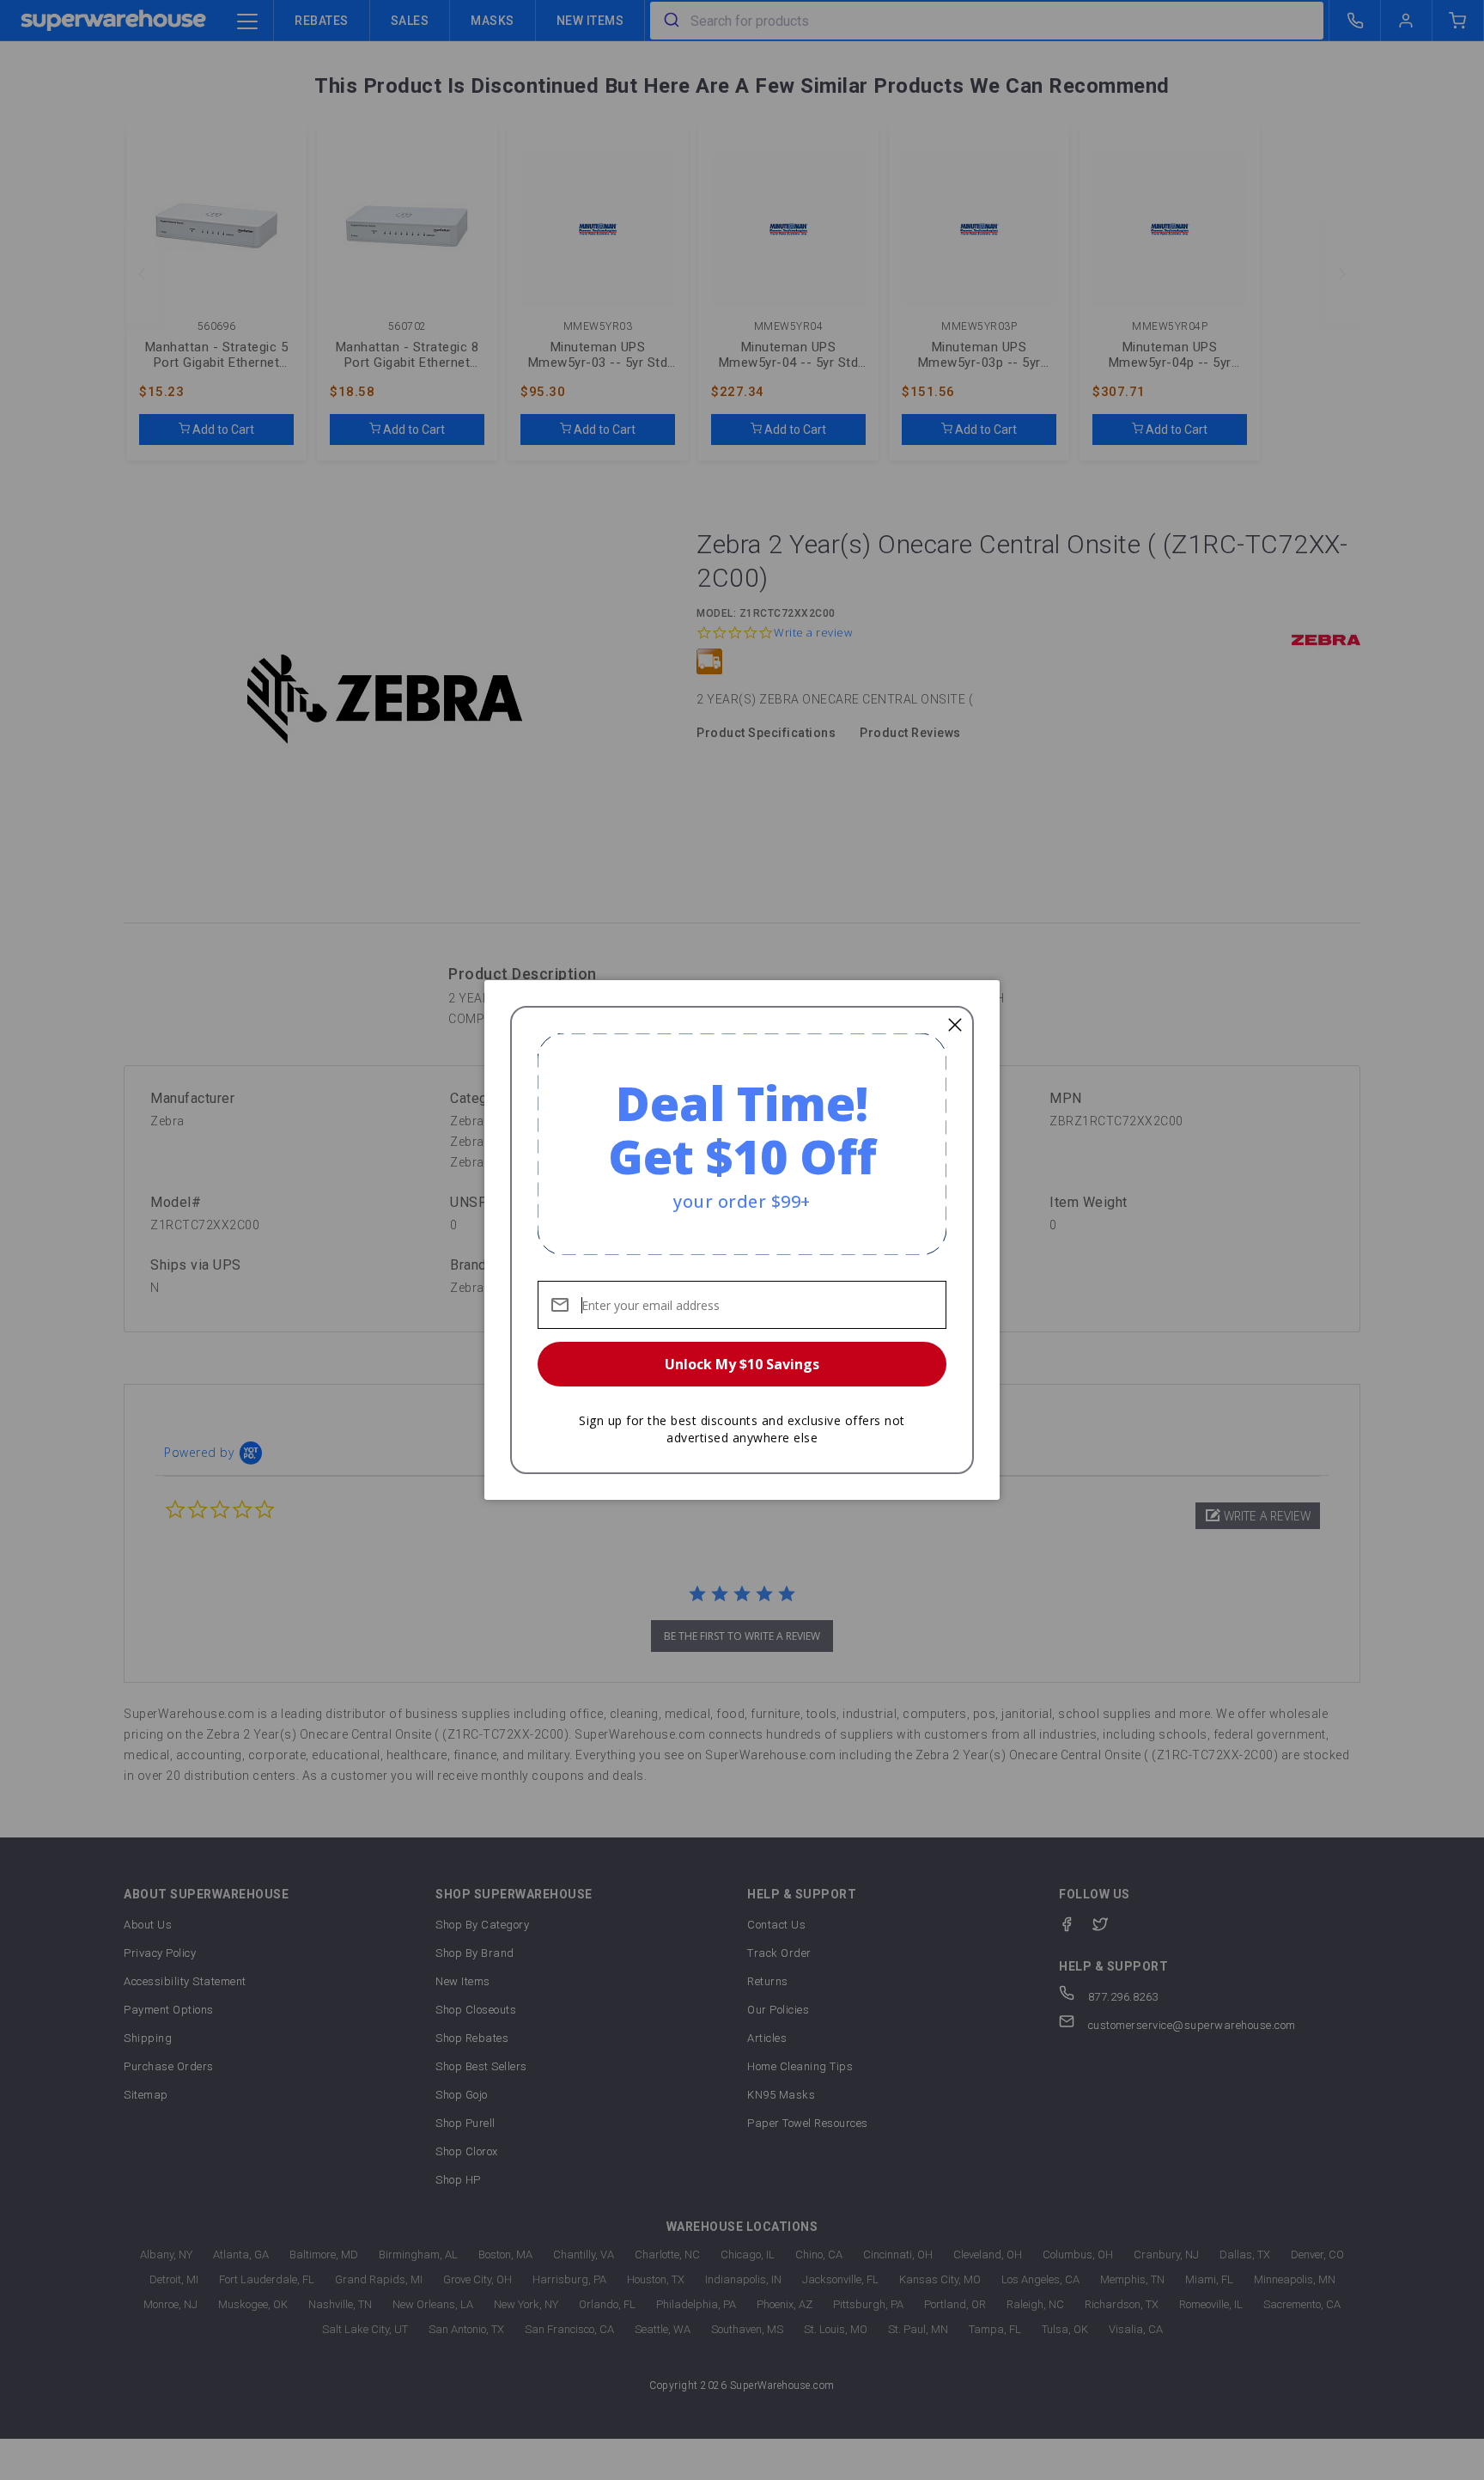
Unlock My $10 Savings (742, 1364)
